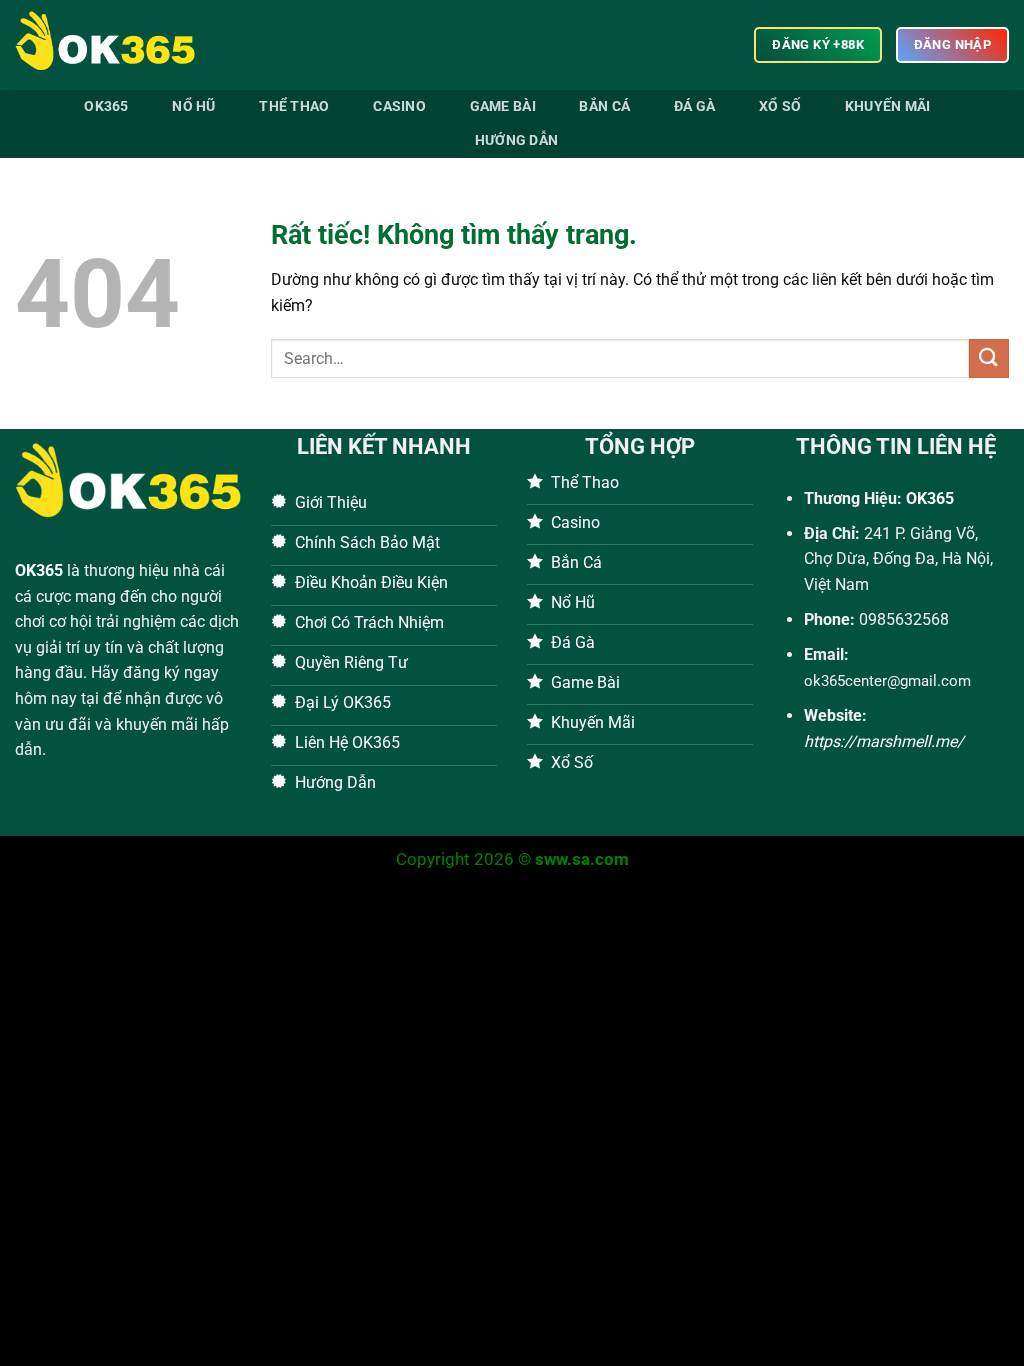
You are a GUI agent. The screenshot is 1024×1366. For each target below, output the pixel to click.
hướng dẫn (517, 140)
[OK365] (115, 45)
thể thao (294, 106)
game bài (503, 106)
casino (399, 106)
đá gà (694, 106)
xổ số (780, 106)
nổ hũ (193, 106)
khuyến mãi (888, 106)
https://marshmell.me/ (884, 741)
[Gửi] (989, 358)
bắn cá (604, 106)
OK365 (39, 570)
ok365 (106, 106)
